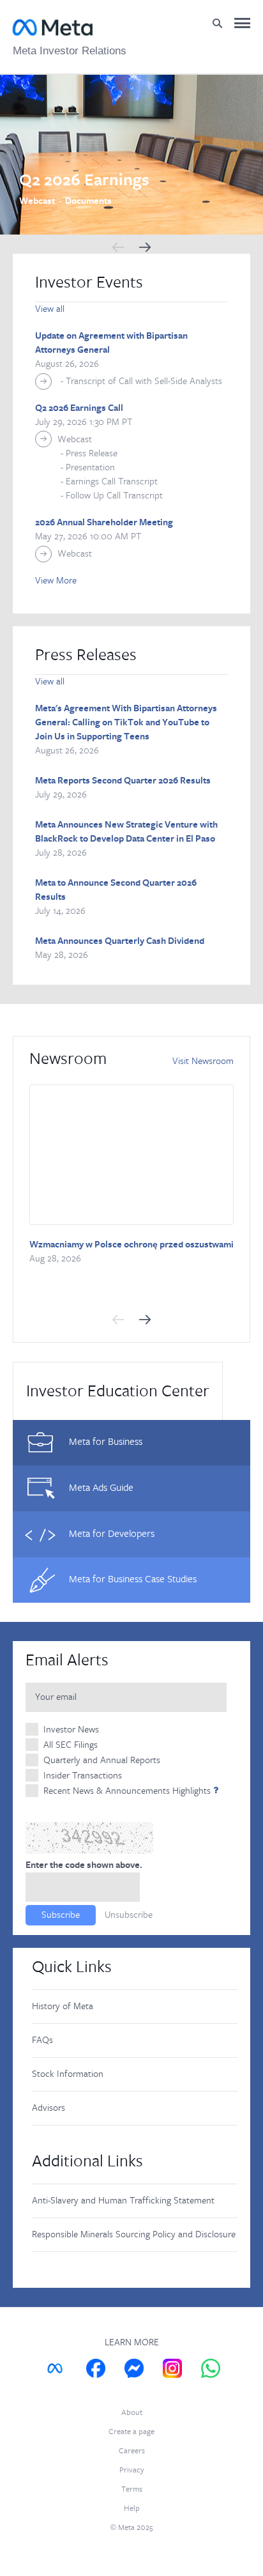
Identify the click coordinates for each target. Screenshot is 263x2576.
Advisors (49, 2108)
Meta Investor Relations (70, 51)
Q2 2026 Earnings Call (79, 408)
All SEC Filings (71, 1745)
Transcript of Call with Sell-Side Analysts (144, 381)
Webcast (75, 439)
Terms (132, 2489)
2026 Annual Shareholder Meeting (104, 523)
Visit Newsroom (203, 1061)
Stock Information (68, 2074)
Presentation (90, 467)
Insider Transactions (83, 1776)
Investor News (71, 1730)
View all (50, 309)
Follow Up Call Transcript (114, 496)
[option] (131, 155)
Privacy (132, 2470)
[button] (118, 247)
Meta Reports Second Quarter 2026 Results (123, 781)
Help (132, 2509)
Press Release (92, 453)
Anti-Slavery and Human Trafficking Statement (123, 2201)
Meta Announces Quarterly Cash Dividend (120, 941)
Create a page (131, 2432)
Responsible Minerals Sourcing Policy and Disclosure (134, 2234)
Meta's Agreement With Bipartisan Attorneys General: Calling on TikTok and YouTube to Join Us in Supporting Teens (126, 723)
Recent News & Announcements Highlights (127, 1791)
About (132, 2413)
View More (56, 581)
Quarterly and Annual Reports (102, 1760)
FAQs (42, 2040)
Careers (132, 2451)
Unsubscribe (129, 1915)
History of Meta (63, 2006)
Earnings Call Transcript (112, 482)
